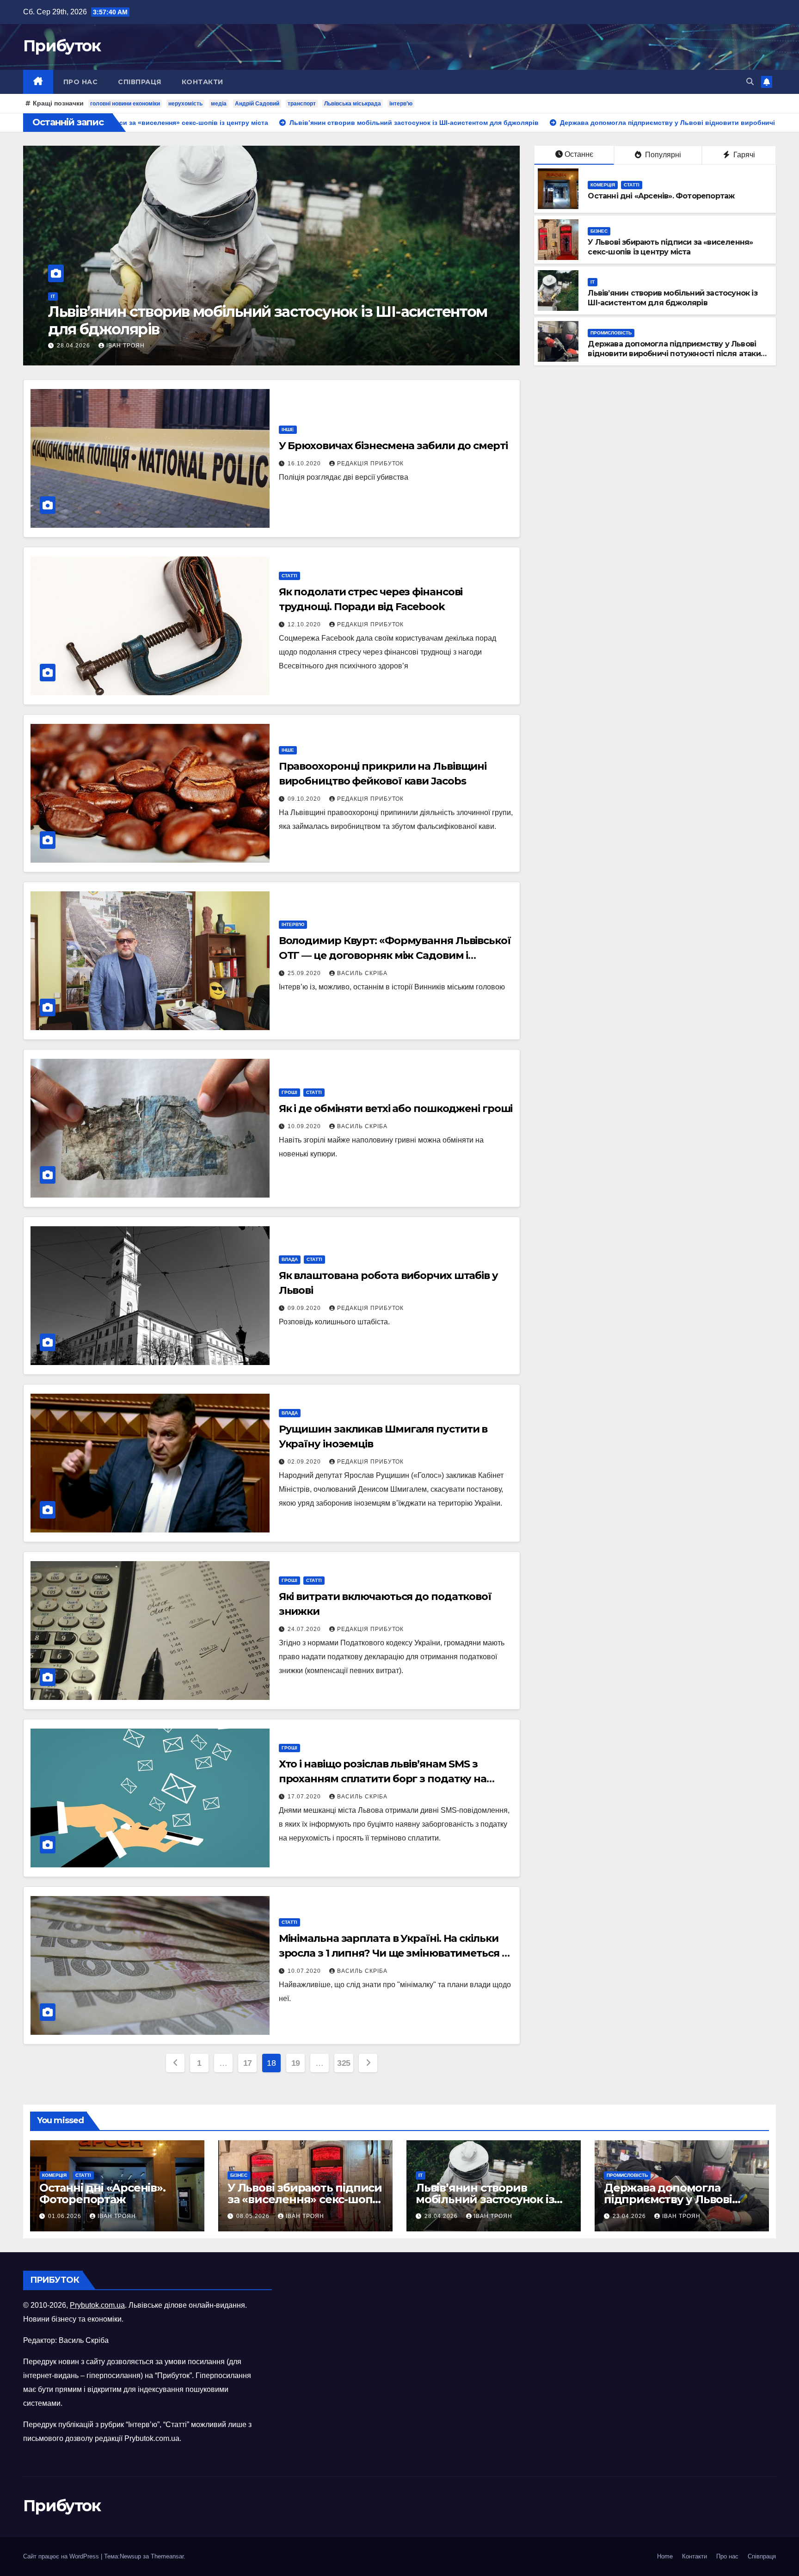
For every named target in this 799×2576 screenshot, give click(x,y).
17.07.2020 (305, 1797)
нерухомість (185, 104)
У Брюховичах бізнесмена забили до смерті (393, 446)
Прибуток (62, 46)
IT (593, 282)
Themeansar (167, 2556)
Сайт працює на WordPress (62, 2556)
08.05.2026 (254, 2216)
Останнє (579, 154)
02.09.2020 (305, 1462)
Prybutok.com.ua (97, 2305)
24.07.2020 (305, 1629)
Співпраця (140, 82)
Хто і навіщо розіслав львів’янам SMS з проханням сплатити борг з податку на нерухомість (383, 1779)
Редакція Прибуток (370, 463)
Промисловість (611, 333)
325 (344, 2063)
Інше (288, 429)
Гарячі (743, 155)
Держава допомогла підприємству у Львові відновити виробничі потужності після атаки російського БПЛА (674, 354)
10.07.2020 (305, 1971)
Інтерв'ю (293, 924)
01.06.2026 (66, 2216)
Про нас (81, 82)
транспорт (302, 104)
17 (248, 2063)
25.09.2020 (305, 973)
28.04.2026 (442, 2216)
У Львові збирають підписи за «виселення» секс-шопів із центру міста (670, 247)
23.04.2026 (630, 2216)
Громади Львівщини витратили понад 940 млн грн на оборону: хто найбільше (260, 320)
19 (296, 2063)
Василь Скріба (362, 973)
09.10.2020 (305, 799)
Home (665, 2556)
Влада (290, 1259)
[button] (750, 82)
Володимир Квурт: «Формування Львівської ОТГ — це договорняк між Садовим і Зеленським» (395, 955)
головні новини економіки (125, 104)
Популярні (662, 155)
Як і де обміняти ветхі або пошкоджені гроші (396, 1109)
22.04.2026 (91, 346)
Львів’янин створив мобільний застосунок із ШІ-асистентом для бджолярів (672, 298)
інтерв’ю (401, 104)
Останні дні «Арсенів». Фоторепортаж (661, 196)
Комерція (603, 185)
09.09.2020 (305, 1308)
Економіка (81, 296)
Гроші (289, 1092)
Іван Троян (142, 346)
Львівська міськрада (353, 104)
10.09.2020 (305, 1126)
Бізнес (599, 231)
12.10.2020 (305, 624)
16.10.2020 (305, 463)
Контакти (203, 82)
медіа (219, 104)
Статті (632, 185)
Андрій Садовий (257, 104)
